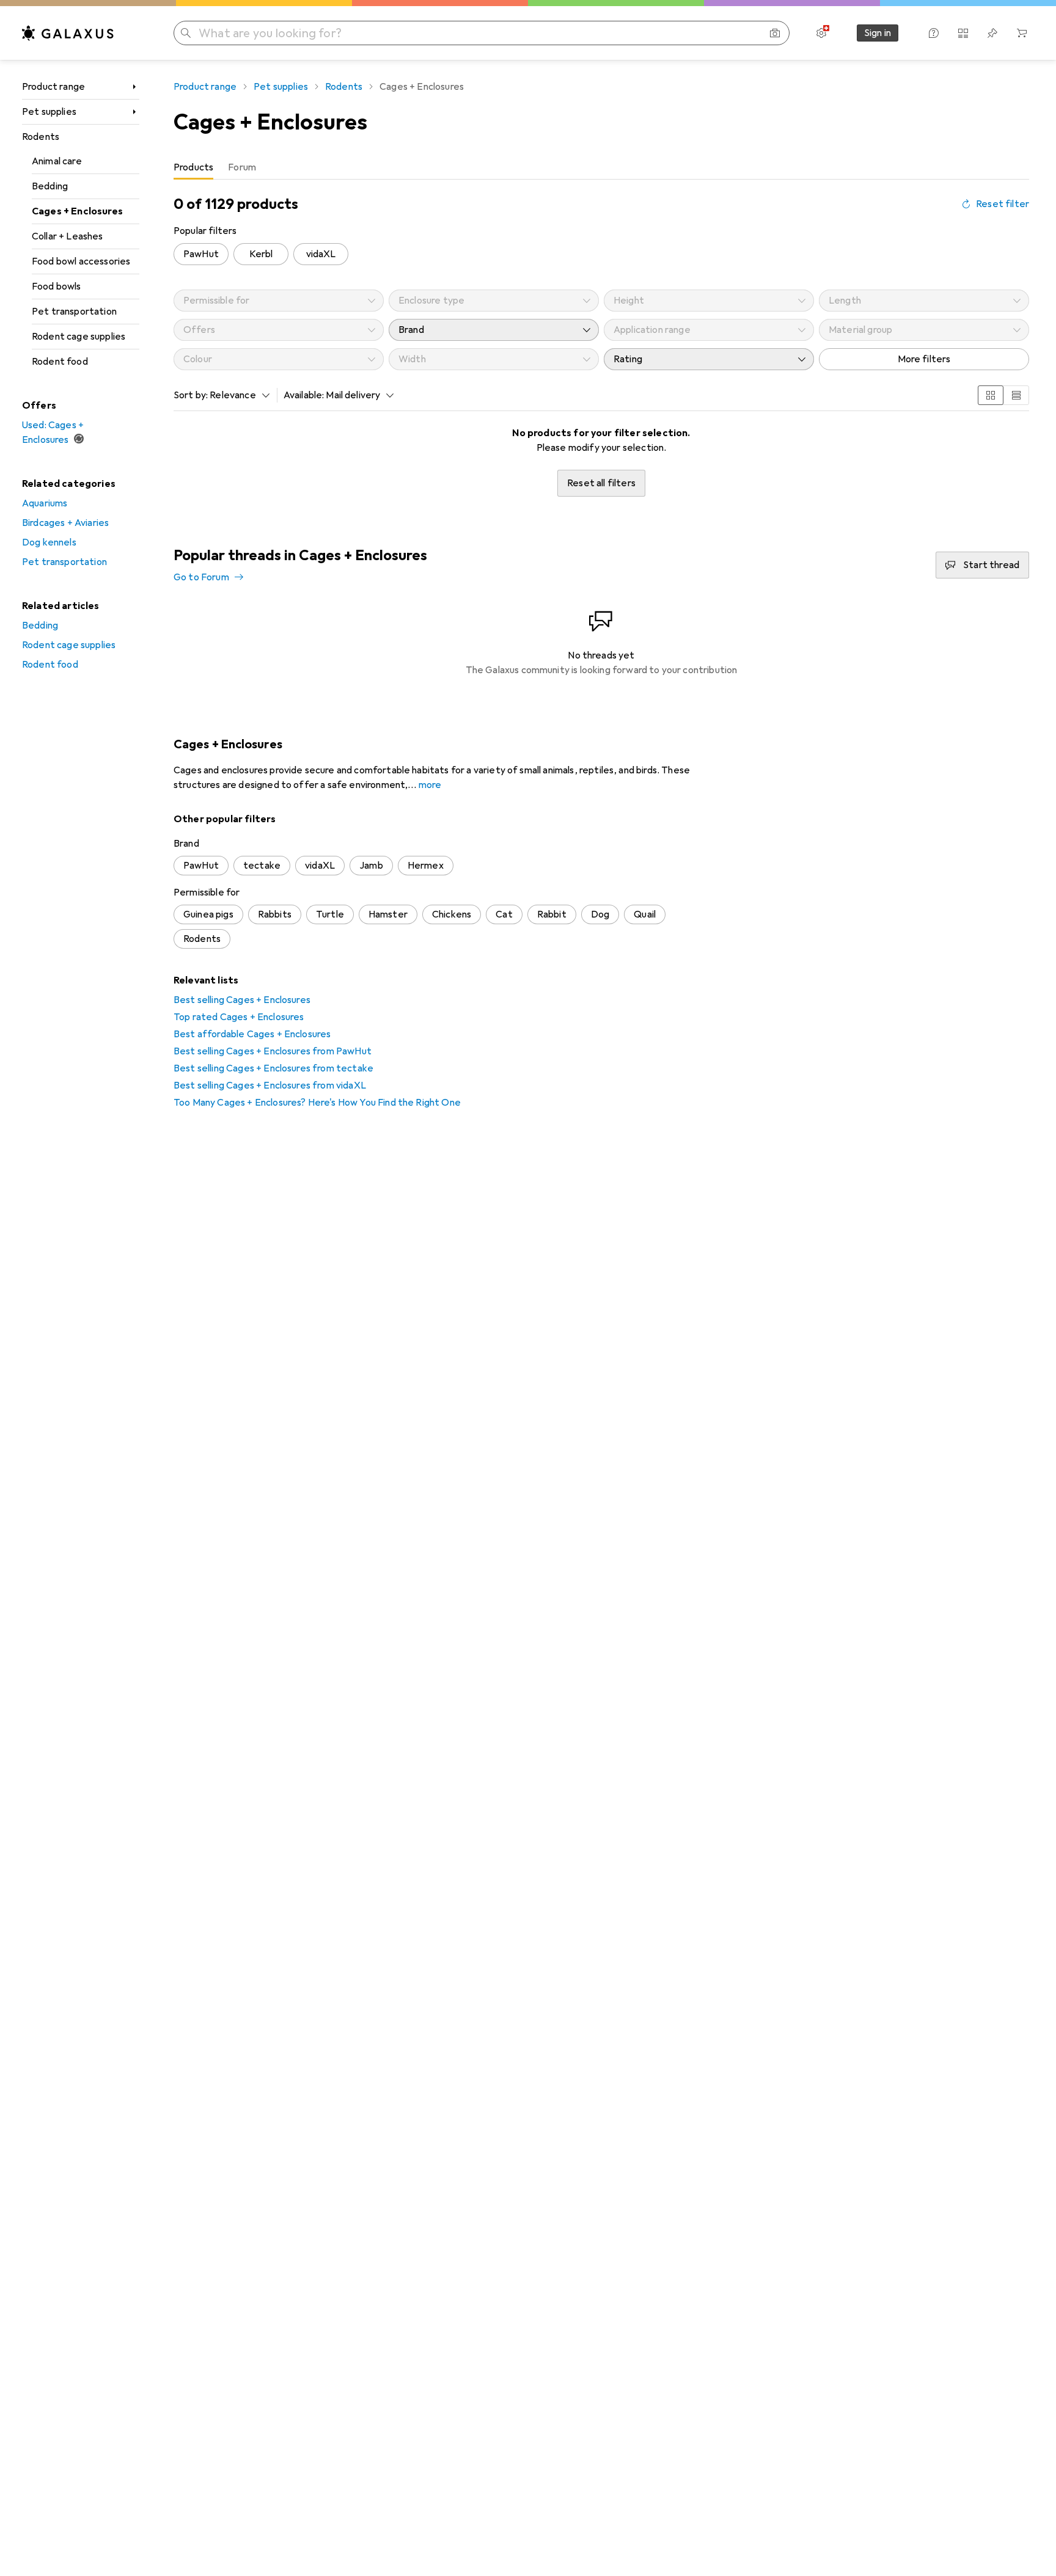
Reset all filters (601, 483)
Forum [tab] (242, 167)
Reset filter (1003, 204)
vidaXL (321, 254)
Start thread (991, 565)
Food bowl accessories (81, 261)
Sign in (878, 33)
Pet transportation (74, 312)
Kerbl (261, 254)
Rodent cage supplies (79, 337)
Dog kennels (49, 542)
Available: (304, 395)
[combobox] (237, 395)
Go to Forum (201, 577)
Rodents (41, 137)
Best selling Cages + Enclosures (242, 1000)
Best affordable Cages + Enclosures (252, 1034)
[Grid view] (991, 395)
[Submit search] (186, 33)
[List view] (1016, 395)
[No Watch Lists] (992, 33)
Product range (53, 87)
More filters (924, 359)
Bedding (50, 186)
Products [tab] (193, 167)
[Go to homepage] (68, 33)
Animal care (57, 161)
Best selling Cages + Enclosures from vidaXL (270, 1085)
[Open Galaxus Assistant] (934, 33)
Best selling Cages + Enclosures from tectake (273, 1068)
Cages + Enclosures (77, 211)
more (430, 785)
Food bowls (57, 286)
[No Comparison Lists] (963, 33)
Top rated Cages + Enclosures (239, 1017)
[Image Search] (775, 33)
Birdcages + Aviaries (65, 523)
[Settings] (821, 33)
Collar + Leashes (68, 236)
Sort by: (191, 395)
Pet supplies (49, 112)
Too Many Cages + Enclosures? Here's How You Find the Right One (317, 1103)
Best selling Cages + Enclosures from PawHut (273, 1051)
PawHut (201, 254)
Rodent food (60, 362)
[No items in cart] (1022, 33)
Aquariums (45, 503)
